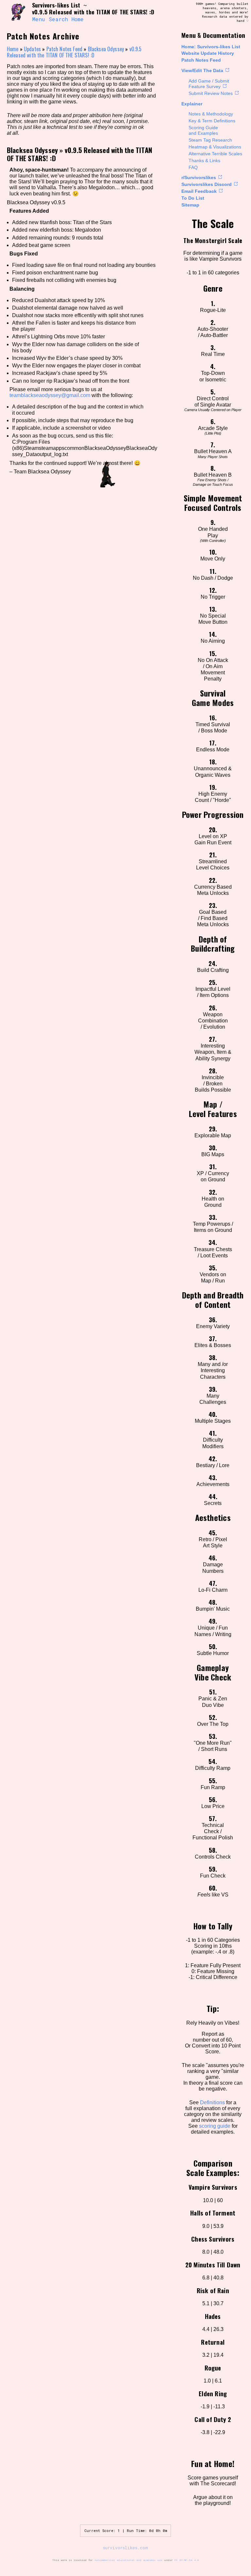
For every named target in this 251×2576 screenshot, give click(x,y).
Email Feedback (199, 191)
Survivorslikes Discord (207, 184)
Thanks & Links (204, 161)
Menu (39, 19)
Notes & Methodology (211, 114)
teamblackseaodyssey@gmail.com (50, 395)
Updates (32, 49)
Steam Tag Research (210, 140)
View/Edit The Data (202, 70)
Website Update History (208, 53)
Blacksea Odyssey (106, 49)
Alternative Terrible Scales (215, 154)
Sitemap (190, 205)
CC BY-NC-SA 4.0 (187, 2560)
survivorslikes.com (125, 2548)
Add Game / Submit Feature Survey (209, 84)
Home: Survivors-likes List (211, 47)
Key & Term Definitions (212, 121)
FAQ (193, 167)
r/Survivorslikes (199, 177)
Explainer (192, 104)
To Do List (193, 198)
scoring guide (215, 2126)
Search (58, 19)
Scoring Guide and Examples (203, 130)
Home (78, 19)
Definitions (212, 2102)
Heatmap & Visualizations (215, 147)
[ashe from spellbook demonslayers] (17, 12)
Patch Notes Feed (201, 60)
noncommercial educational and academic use (128, 2560)
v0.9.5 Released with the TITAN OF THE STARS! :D (74, 52)
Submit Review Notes (211, 93)
